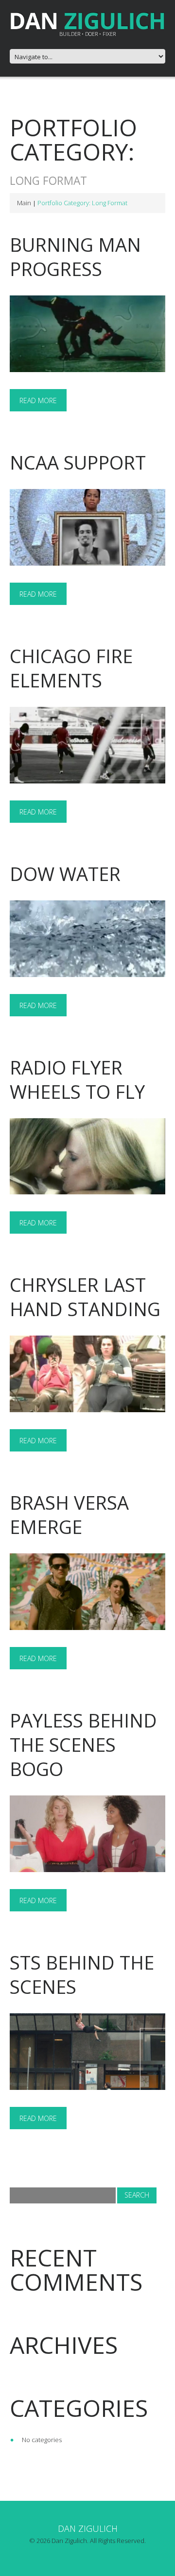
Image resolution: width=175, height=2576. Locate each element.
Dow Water (65, 874)
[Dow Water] (87, 939)
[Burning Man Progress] (87, 334)
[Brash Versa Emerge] (87, 1592)
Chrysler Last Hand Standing (85, 1297)
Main (24, 203)
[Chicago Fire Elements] (87, 745)
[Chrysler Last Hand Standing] (87, 1374)
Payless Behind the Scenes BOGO (83, 1745)
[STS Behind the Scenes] (87, 2052)
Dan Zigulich (88, 2528)
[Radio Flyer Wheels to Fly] (87, 1157)
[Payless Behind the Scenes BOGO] (87, 1834)
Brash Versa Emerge (69, 1515)
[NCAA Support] (87, 527)
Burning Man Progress (75, 257)
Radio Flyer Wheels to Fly (77, 1079)
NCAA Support (78, 462)
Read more (38, 400)
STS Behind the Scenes (82, 1974)
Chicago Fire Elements (71, 668)
